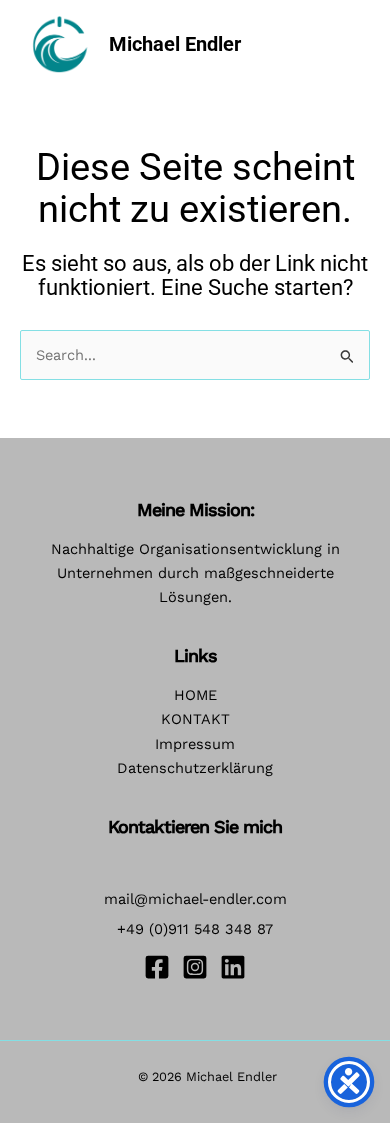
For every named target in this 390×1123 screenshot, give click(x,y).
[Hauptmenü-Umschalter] (344, 44)
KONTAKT (195, 719)
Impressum (195, 744)
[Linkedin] (233, 967)
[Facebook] (157, 967)
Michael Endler (175, 44)
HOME (195, 695)
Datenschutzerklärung (195, 768)
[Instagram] (195, 967)
